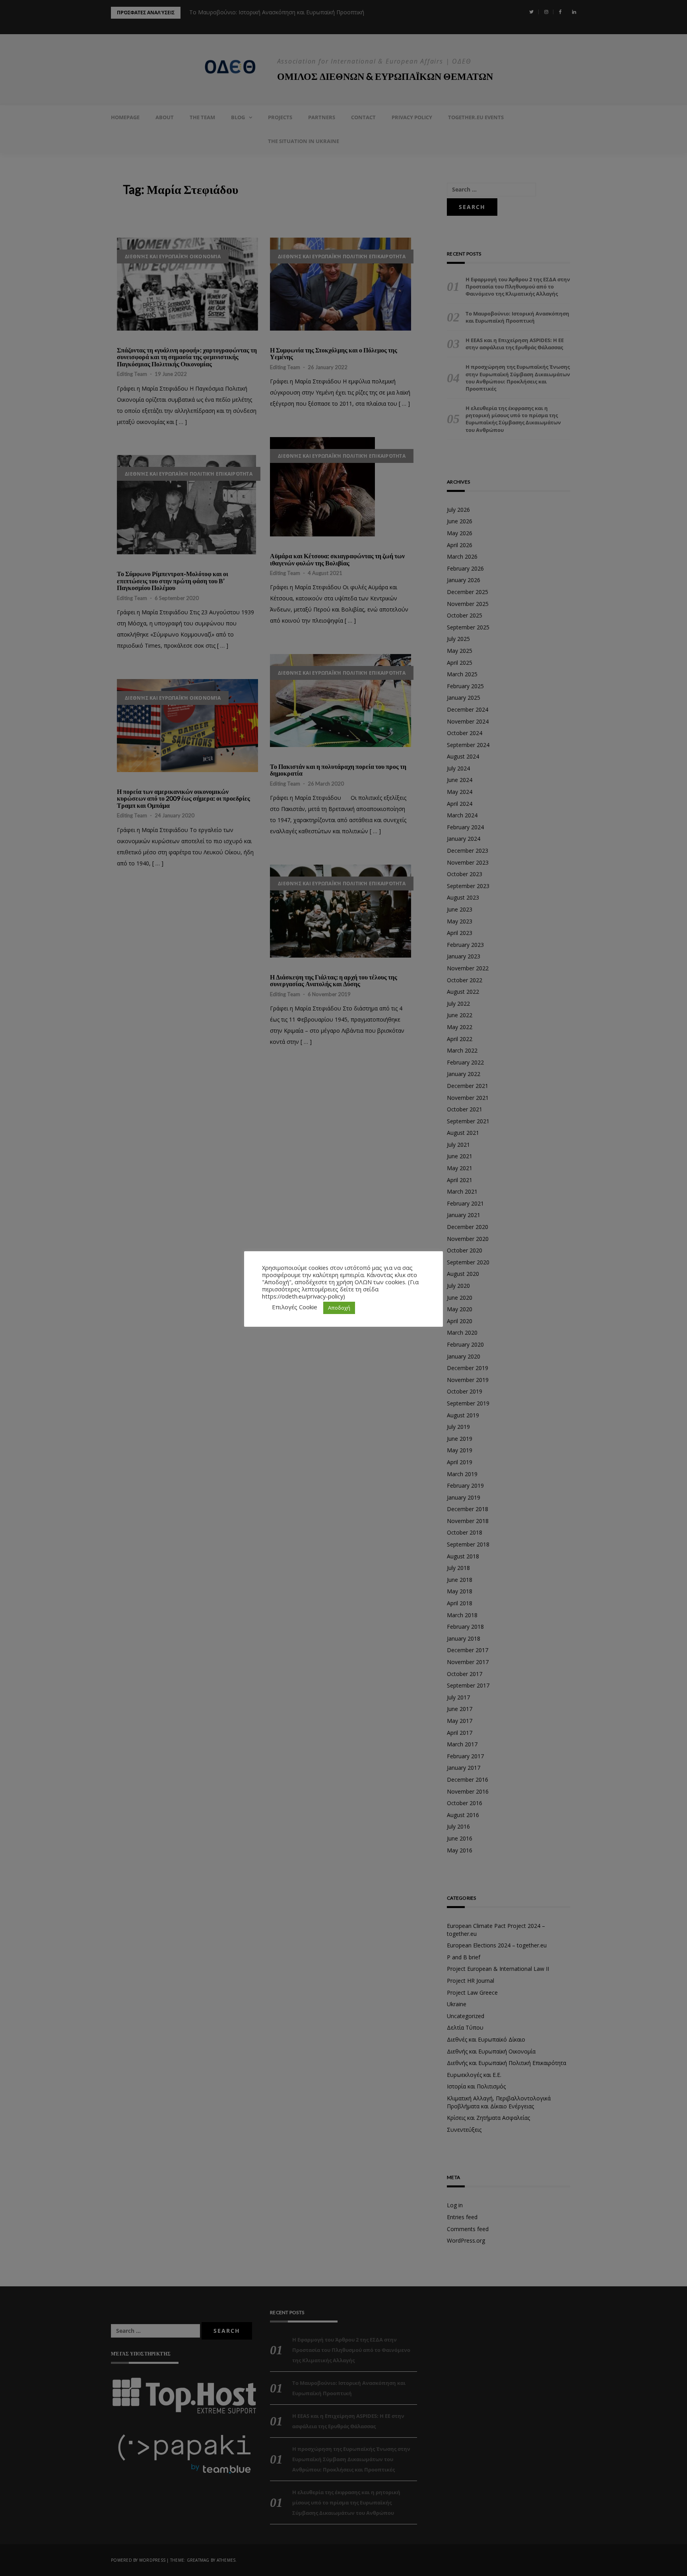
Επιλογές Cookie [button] (295, 1307)
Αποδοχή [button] (339, 1308)
